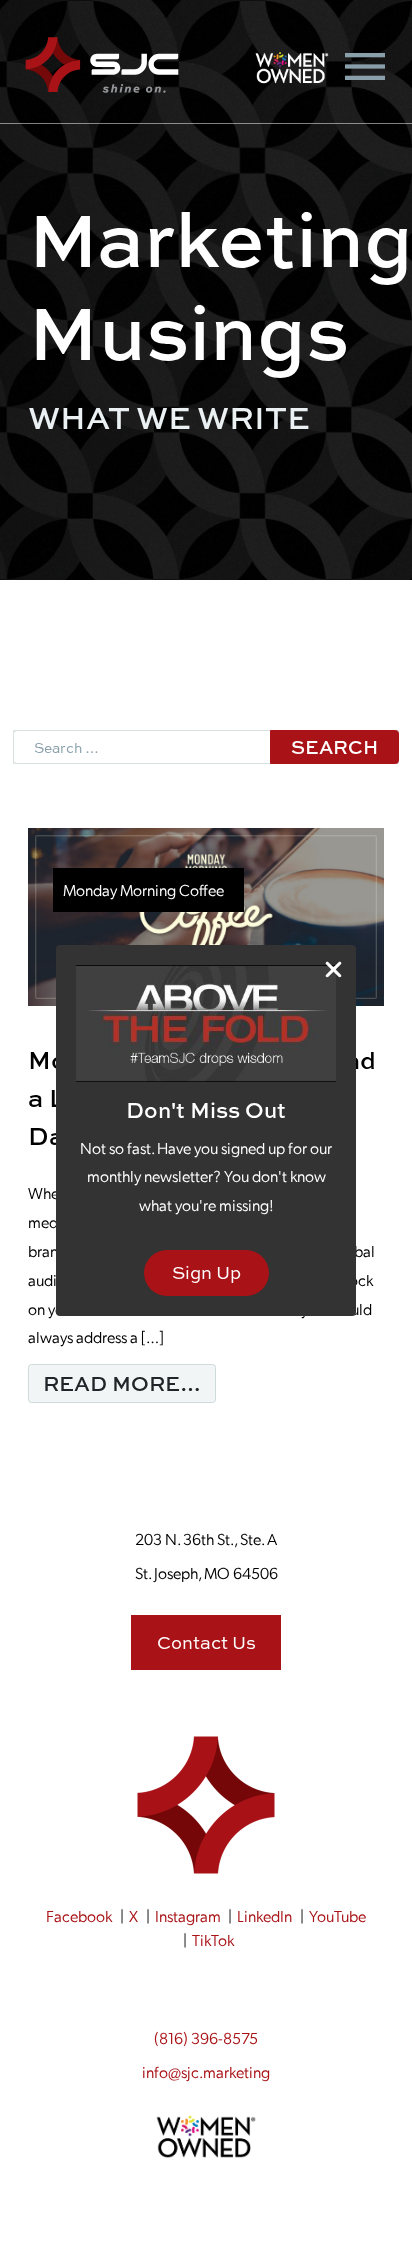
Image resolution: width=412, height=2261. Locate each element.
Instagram (188, 1915)
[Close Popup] (333, 968)
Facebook (79, 1915)
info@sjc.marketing (206, 2071)
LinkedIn (264, 1915)
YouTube (337, 1915)
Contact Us (206, 1642)
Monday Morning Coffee (143, 889)
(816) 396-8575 (206, 2037)
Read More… (129, 1382)
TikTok (213, 1939)
